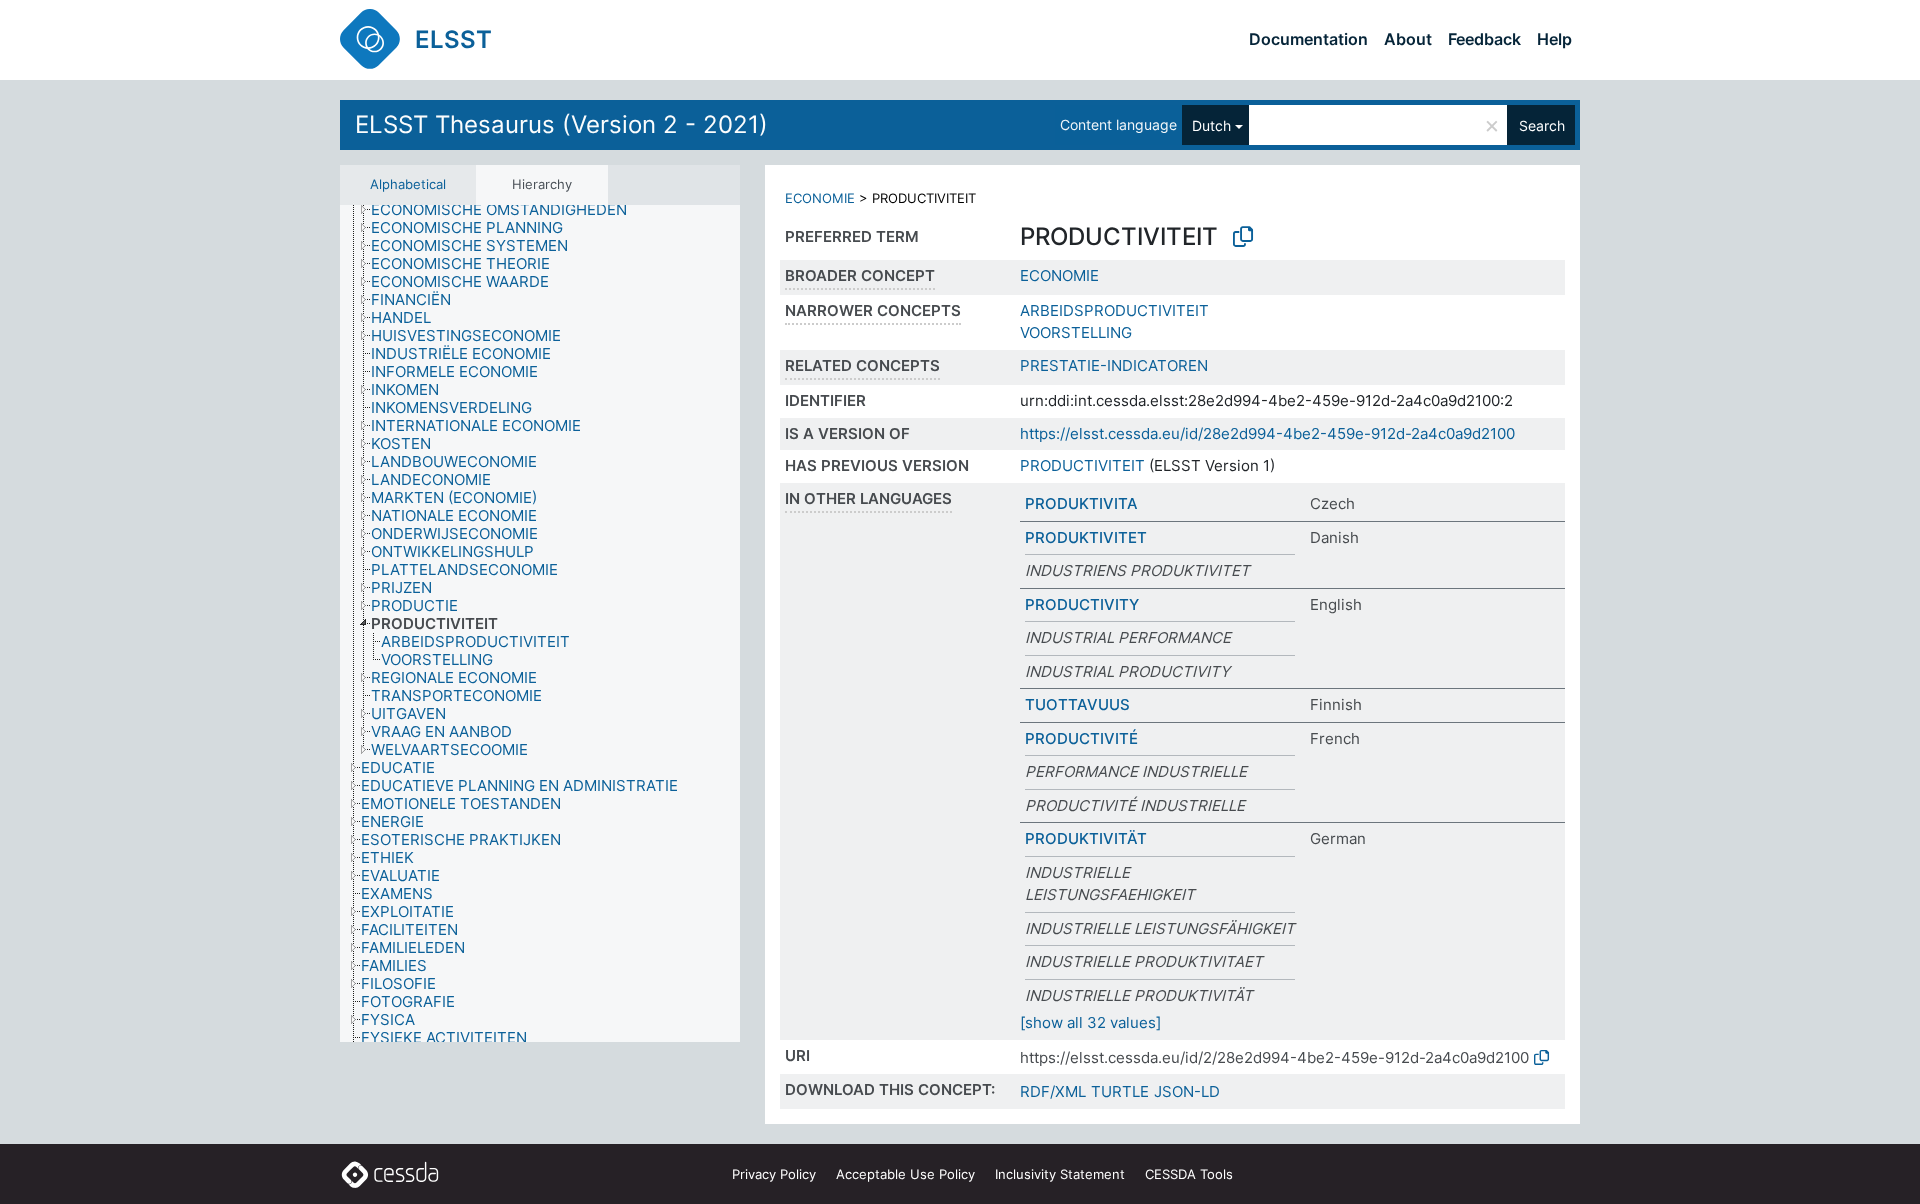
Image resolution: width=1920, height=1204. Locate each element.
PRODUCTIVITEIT (1082, 465)
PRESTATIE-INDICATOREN (1114, 365)
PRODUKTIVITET (1086, 537)
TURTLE (1120, 1091)
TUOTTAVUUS (1077, 704)
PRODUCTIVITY (1082, 604)
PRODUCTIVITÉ (1081, 738)
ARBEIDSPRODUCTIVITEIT (1114, 310)
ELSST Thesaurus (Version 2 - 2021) (561, 124)
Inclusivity (1060, 1174)
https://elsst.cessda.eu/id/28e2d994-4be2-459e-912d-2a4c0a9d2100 (1267, 433)
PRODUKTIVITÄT (1086, 838)
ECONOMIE (820, 198)
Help (1554, 39)
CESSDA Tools (1189, 1174)
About (1408, 39)
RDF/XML (1053, 1091)
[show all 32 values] (1090, 1022)
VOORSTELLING (1076, 332)
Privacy (774, 1174)
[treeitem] (507, 210)
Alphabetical (408, 184)
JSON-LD (1187, 1091)
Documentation (1308, 39)
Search (1542, 125)
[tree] (540, 623)
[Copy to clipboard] (1243, 237)
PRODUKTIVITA (1081, 503)
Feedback (1484, 39)
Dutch (1211, 125)
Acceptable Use (905, 1174)
